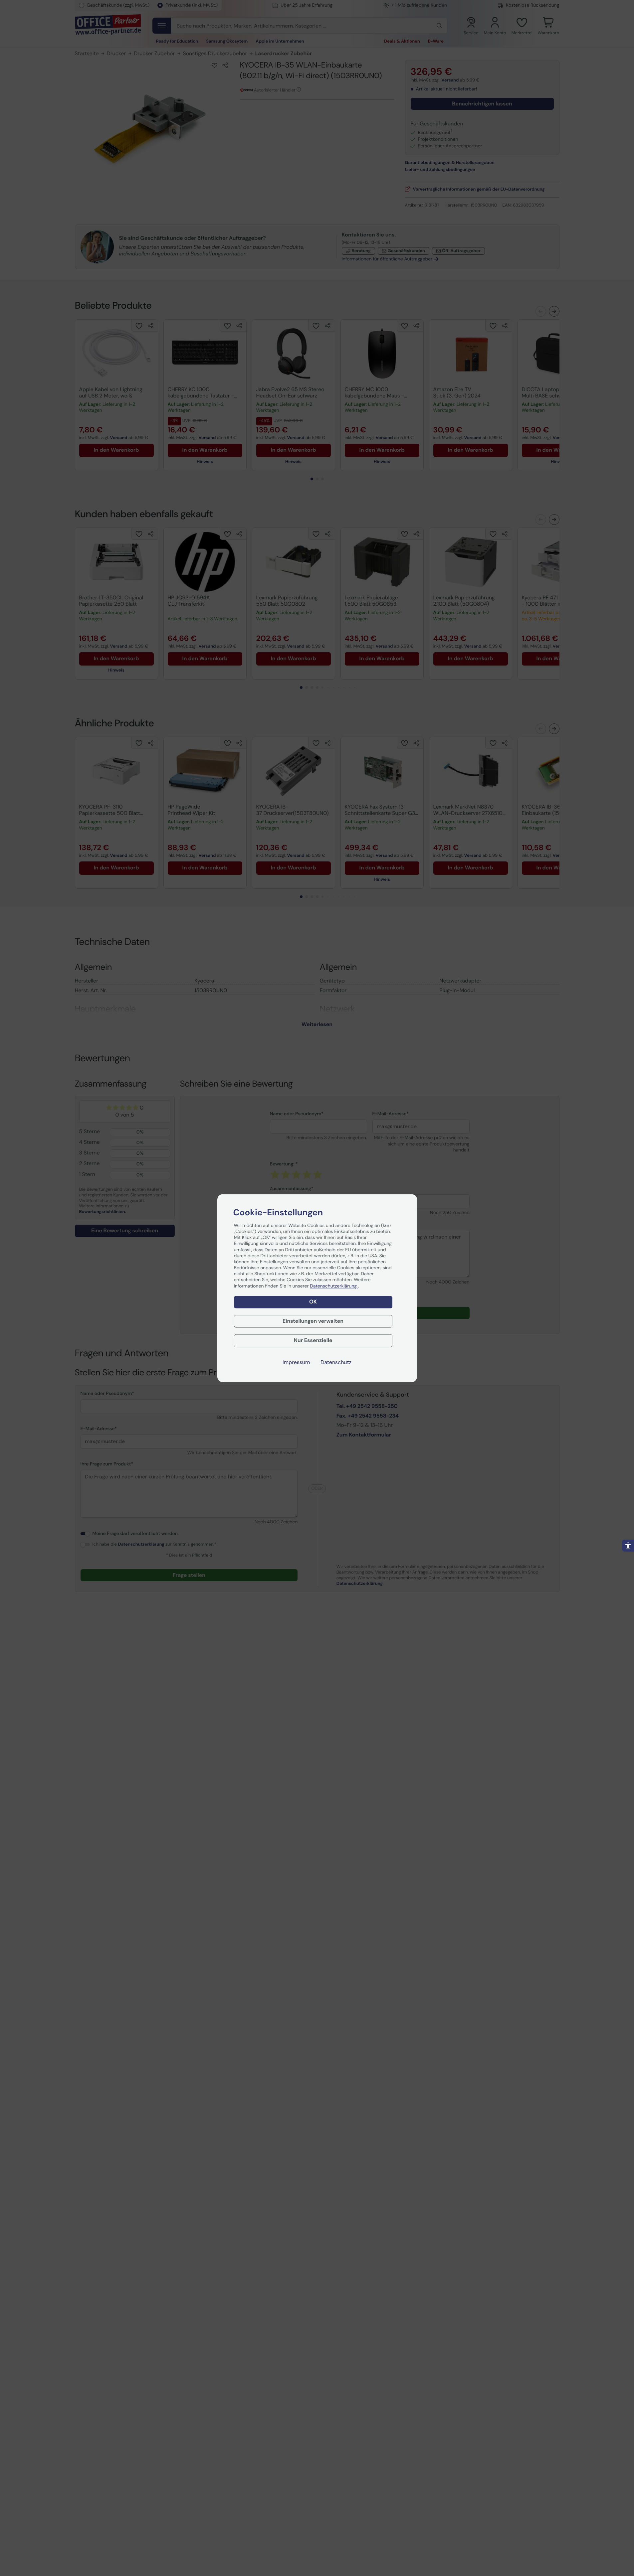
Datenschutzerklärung (334, 1286)
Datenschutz (336, 1362)
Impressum (296, 1362)
